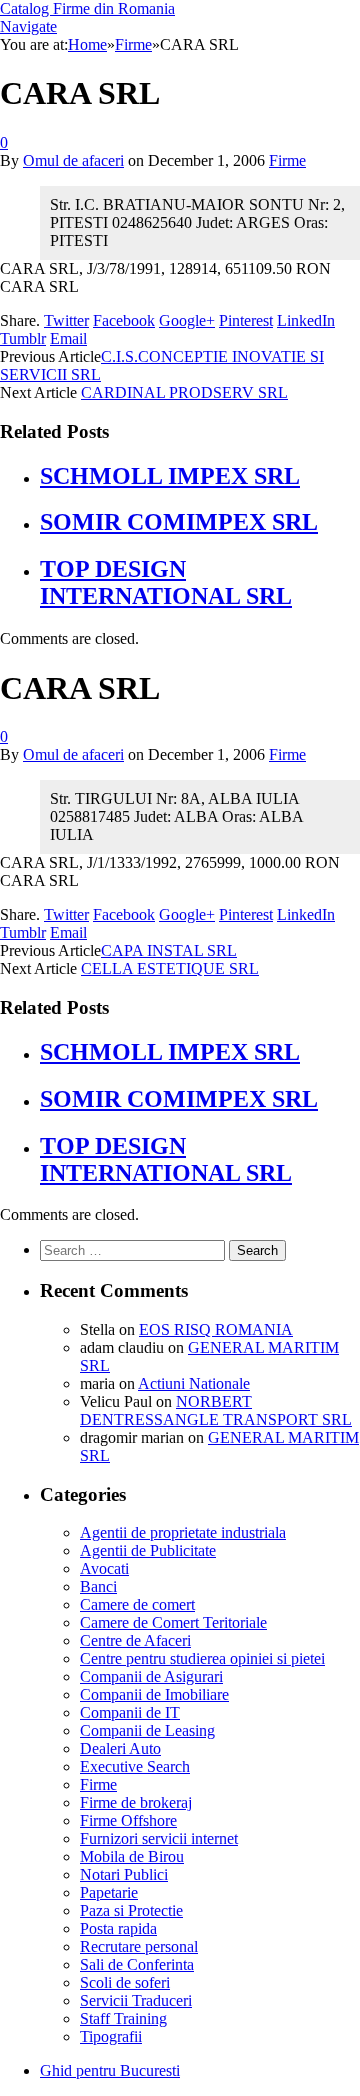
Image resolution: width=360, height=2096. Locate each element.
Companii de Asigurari (151, 1676)
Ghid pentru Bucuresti (110, 2070)
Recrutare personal (139, 1946)
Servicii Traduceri (136, 2000)
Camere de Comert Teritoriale (173, 1622)
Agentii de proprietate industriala (183, 1532)
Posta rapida (118, 1928)
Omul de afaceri (73, 160)
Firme (287, 160)
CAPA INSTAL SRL (169, 950)
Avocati (104, 1568)
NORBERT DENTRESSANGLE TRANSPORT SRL (216, 1410)
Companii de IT (130, 1712)
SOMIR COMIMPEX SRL (179, 522)
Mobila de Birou (132, 1856)
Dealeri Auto (120, 1748)
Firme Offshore (128, 1820)
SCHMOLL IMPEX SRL (170, 476)
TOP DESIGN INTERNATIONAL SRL (166, 582)
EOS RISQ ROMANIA (216, 1329)
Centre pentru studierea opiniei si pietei (202, 1658)
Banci (98, 1586)
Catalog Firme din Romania (87, 8)
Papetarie (109, 1892)
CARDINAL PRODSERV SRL (184, 392)
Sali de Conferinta (137, 1964)
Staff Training (123, 2018)
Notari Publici (124, 1874)
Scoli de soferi (125, 1982)
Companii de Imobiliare (154, 1694)
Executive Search (135, 1766)
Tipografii (111, 2036)
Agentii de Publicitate (148, 1550)
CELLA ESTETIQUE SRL (170, 968)
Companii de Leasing (147, 1730)
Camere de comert (137, 1604)
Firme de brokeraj (136, 1802)
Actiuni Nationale (194, 1383)
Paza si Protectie (131, 1910)
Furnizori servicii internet (159, 1838)
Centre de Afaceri (135, 1640)
